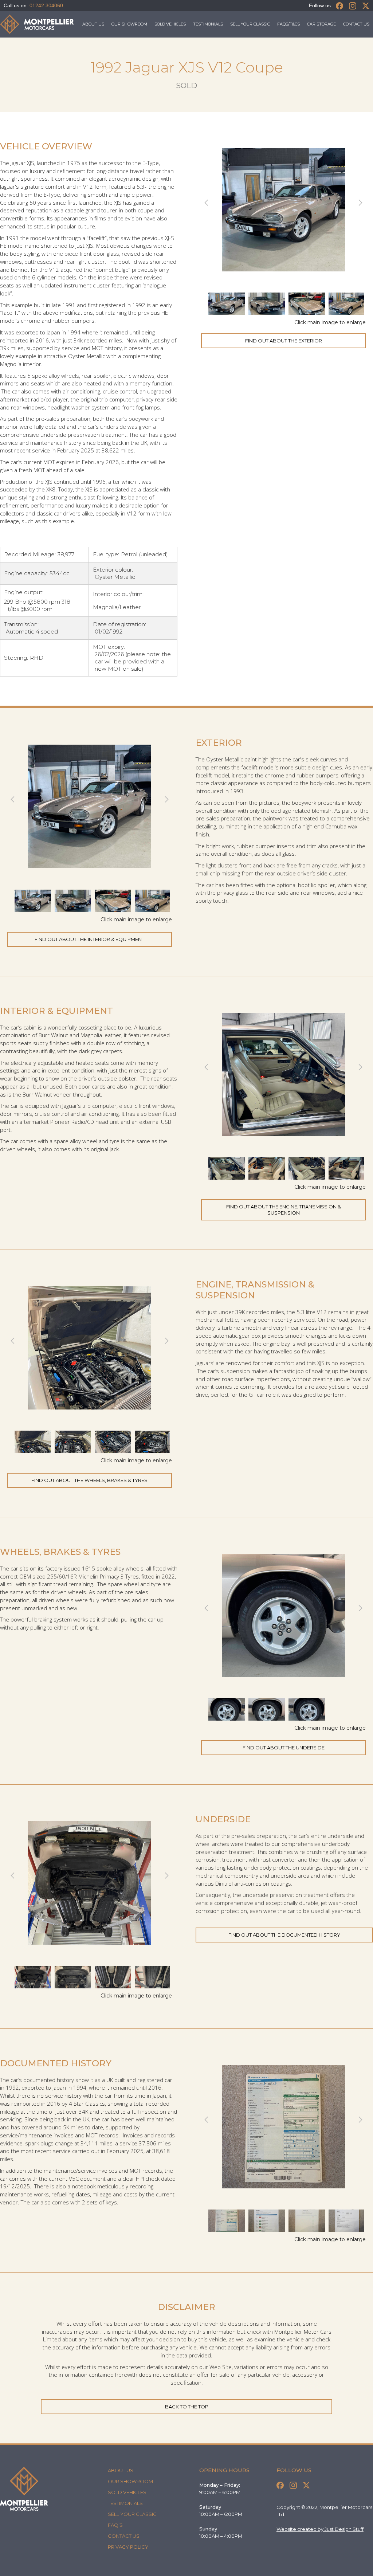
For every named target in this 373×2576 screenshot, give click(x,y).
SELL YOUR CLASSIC (250, 24)
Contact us (356, 24)
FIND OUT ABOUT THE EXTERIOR (284, 341)
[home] (37, 24)
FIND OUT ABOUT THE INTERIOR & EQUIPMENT (89, 939)
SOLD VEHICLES (170, 24)
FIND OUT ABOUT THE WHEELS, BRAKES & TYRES (89, 1480)
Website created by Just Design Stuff (320, 2529)
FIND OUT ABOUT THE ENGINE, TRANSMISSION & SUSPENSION (284, 1210)
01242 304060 (46, 5)
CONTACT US (124, 2536)
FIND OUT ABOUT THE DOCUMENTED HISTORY (284, 1935)
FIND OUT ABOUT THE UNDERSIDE (284, 1748)
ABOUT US (93, 24)
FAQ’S (115, 2525)
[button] (217, 203)
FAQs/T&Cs (288, 24)
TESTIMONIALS (208, 24)
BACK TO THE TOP (187, 2407)
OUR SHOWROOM (129, 24)
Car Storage (321, 24)
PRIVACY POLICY (128, 2547)
